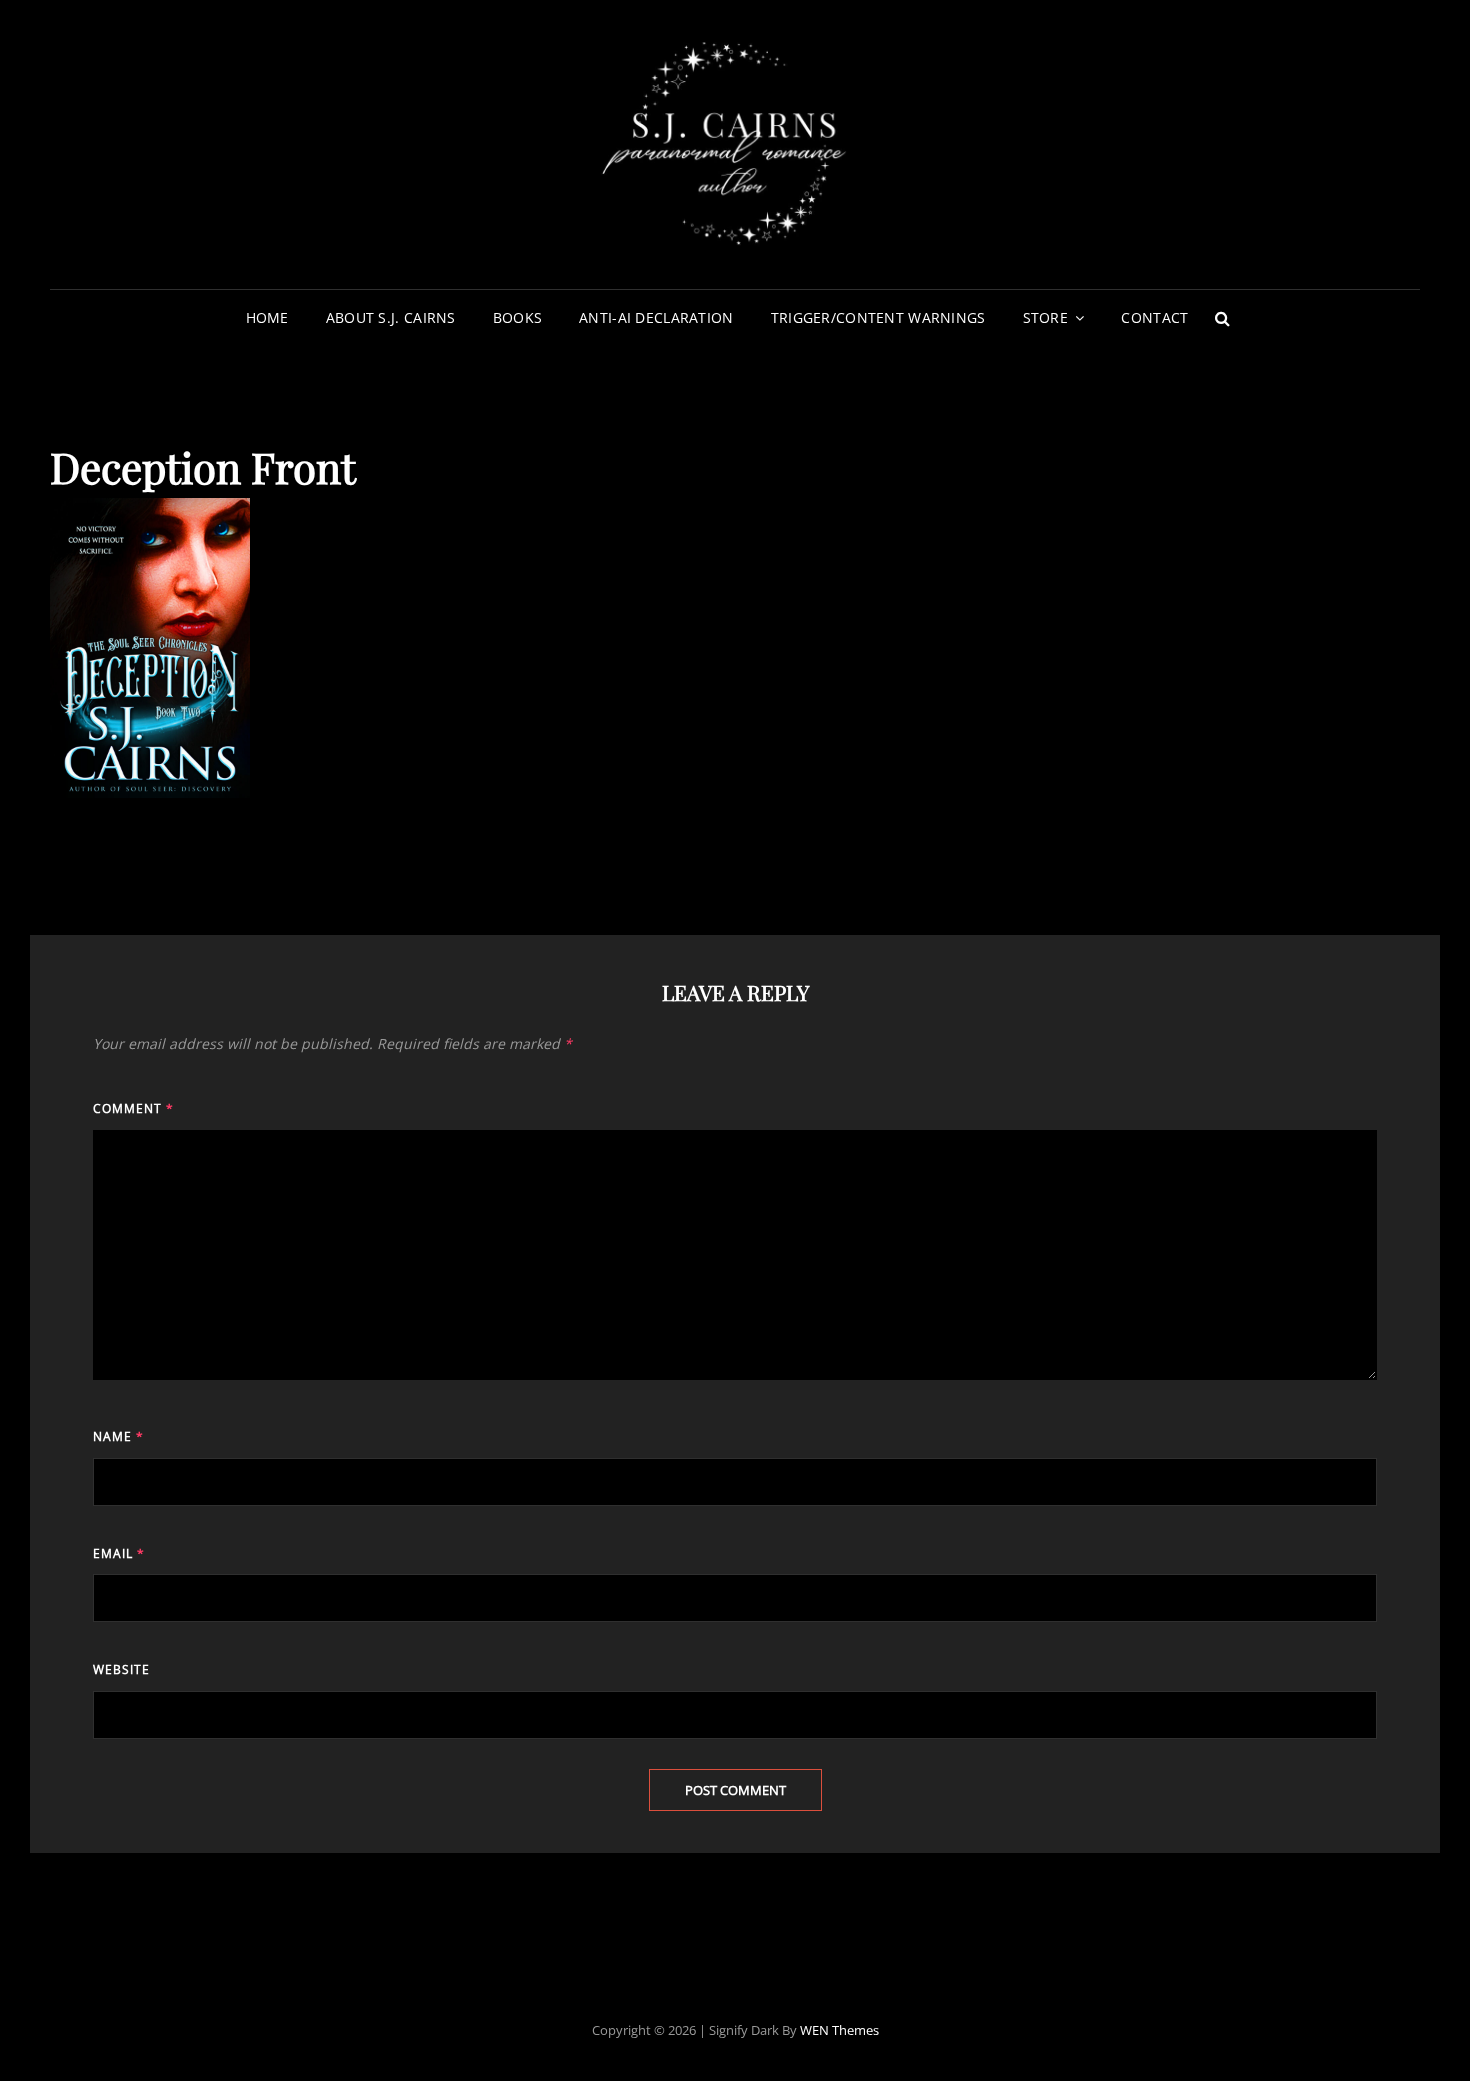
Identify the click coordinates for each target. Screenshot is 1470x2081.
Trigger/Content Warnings (878, 317)
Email (119, 1553)
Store (1045, 317)
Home (267, 317)
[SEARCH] (1222, 318)
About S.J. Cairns (391, 317)
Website (121, 1669)
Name (118, 1436)
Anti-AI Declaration (656, 317)
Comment (133, 1108)
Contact (1154, 317)
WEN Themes (839, 2030)
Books (517, 317)
